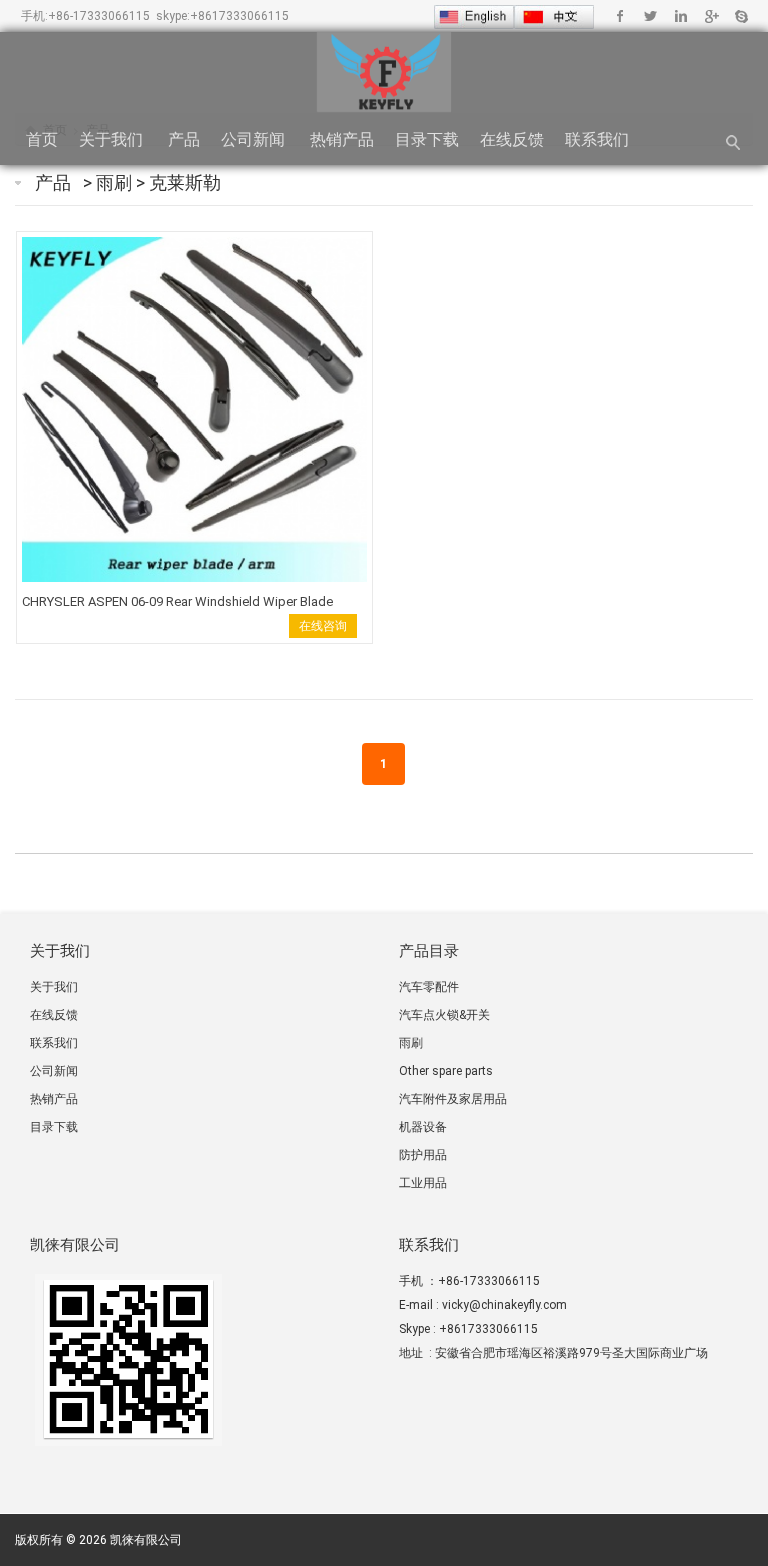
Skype (740, 16)
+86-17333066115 (99, 16)
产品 (184, 139)
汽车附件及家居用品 (453, 1099)
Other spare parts (446, 1071)
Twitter (650, 16)
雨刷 (116, 182)
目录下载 (427, 139)
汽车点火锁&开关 (444, 1015)
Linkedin (680, 16)
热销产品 (342, 139)
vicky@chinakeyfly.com (504, 1305)
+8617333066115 (239, 16)
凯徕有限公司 (146, 1540)
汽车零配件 (429, 987)
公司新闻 (255, 139)
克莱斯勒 (185, 182)
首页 (42, 139)
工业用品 (423, 1183)
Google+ (710, 16)
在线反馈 (512, 139)
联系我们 (599, 139)
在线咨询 (323, 626)
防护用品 (423, 1155)
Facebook (620, 16)
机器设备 (423, 1127)
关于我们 (113, 139)
